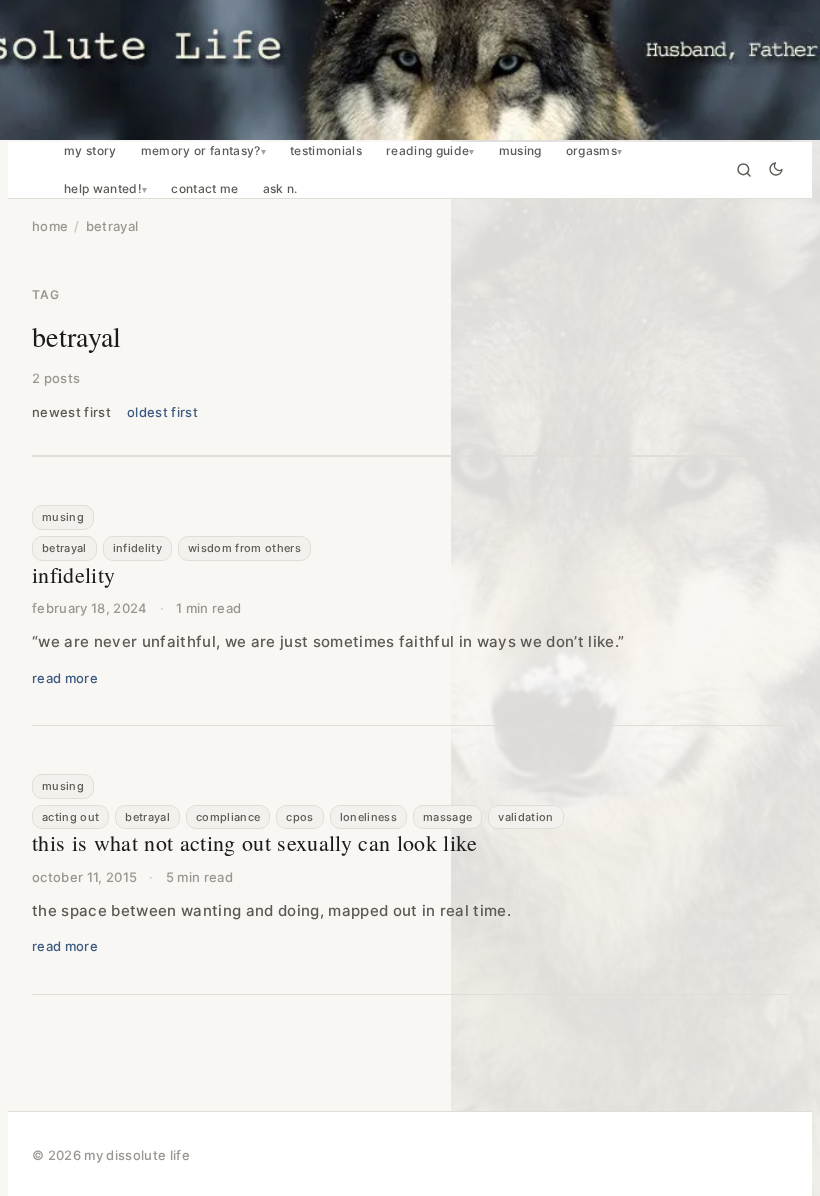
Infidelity (137, 548)
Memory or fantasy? (201, 151)
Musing (520, 151)
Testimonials (326, 151)
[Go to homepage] (410, 70)
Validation (525, 817)
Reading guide (427, 151)
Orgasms (591, 151)
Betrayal (64, 548)
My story (90, 151)
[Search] (744, 170)
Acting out (70, 817)
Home (50, 226)
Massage (447, 817)
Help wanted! (103, 189)
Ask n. (280, 189)
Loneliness (368, 817)
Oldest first (162, 412)
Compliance (228, 817)
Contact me (204, 189)
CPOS (299, 817)
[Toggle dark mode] (776, 170)
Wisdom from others (244, 548)
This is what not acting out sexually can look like (255, 842)
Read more (65, 678)
